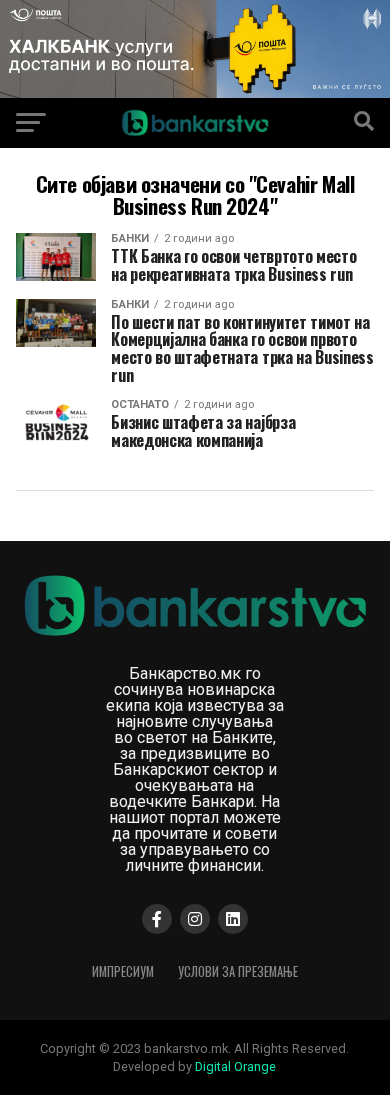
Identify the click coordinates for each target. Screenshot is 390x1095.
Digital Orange (235, 1066)
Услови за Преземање (238, 971)
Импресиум (123, 971)
